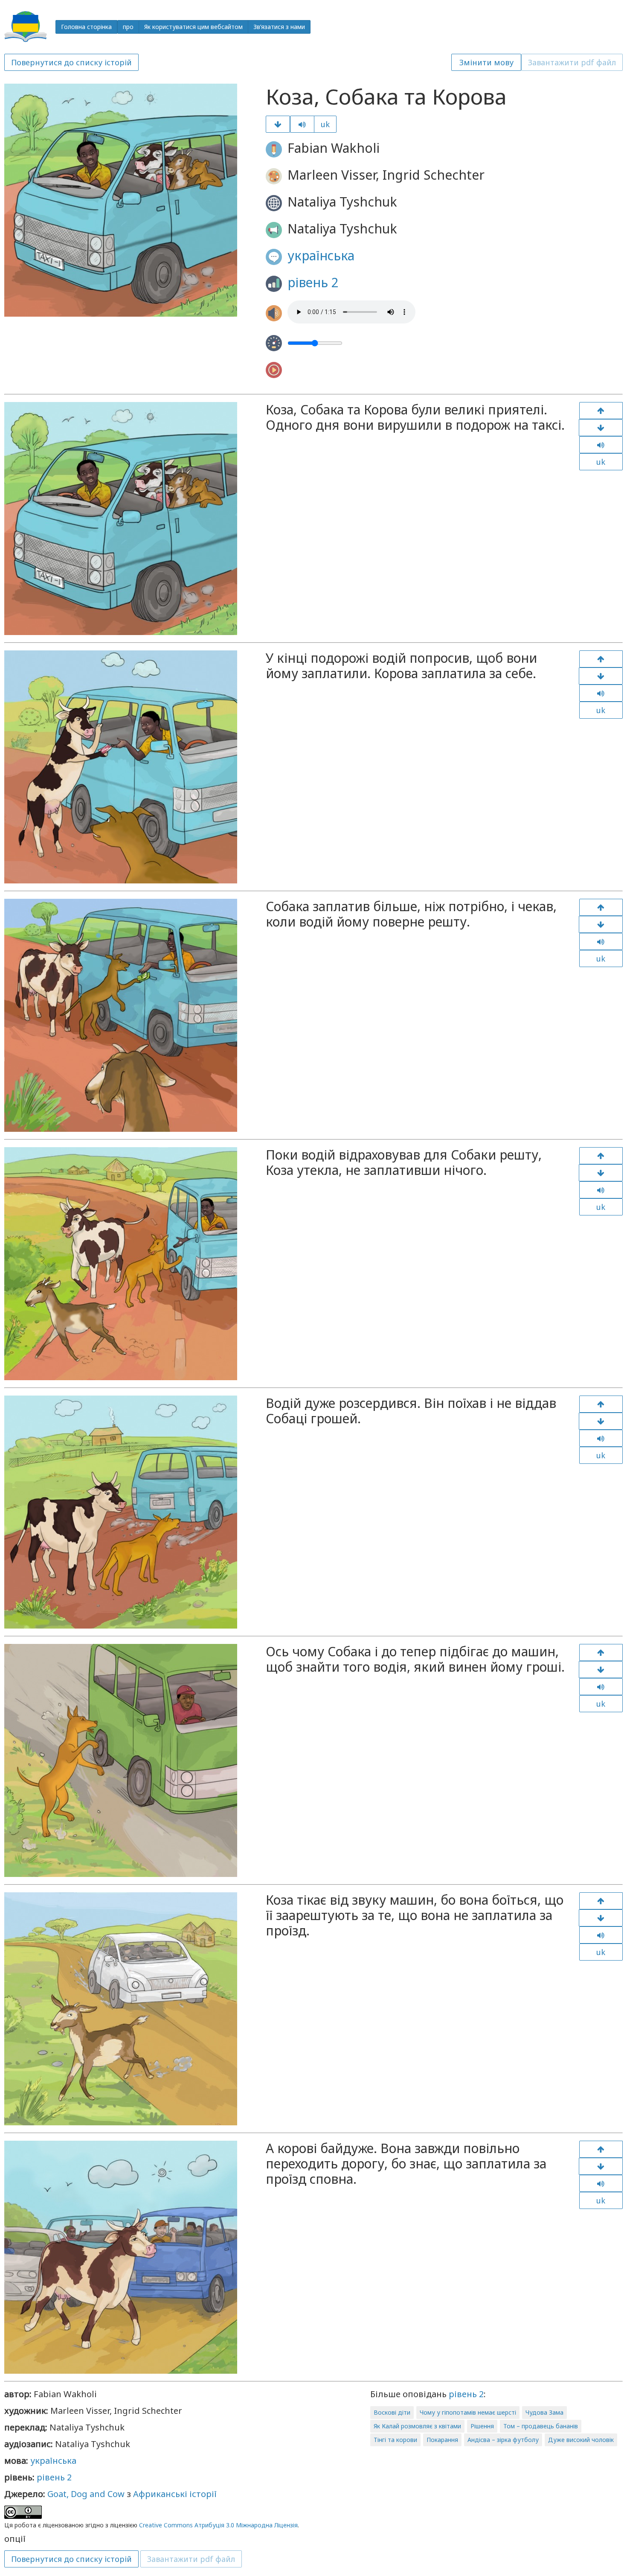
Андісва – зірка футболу (503, 2440)
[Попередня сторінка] (601, 411)
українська (321, 255)
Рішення (482, 2426)
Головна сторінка (86, 27)
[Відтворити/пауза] (302, 124)
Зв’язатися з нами (279, 27)
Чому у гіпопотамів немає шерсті (468, 2412)
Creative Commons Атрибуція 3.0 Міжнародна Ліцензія (218, 2525)
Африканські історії (175, 2494)
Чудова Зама (544, 2412)
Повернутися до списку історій (71, 62)
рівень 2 (313, 282)
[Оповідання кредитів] (601, 2166)
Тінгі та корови (395, 2440)
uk (325, 124)
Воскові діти (392, 2412)
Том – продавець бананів (541, 2426)
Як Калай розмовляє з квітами (417, 2426)
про (128, 27)
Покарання (442, 2440)
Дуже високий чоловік (581, 2440)
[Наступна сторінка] (278, 124)
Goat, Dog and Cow (86, 2494)
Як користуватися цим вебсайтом (193, 27)
